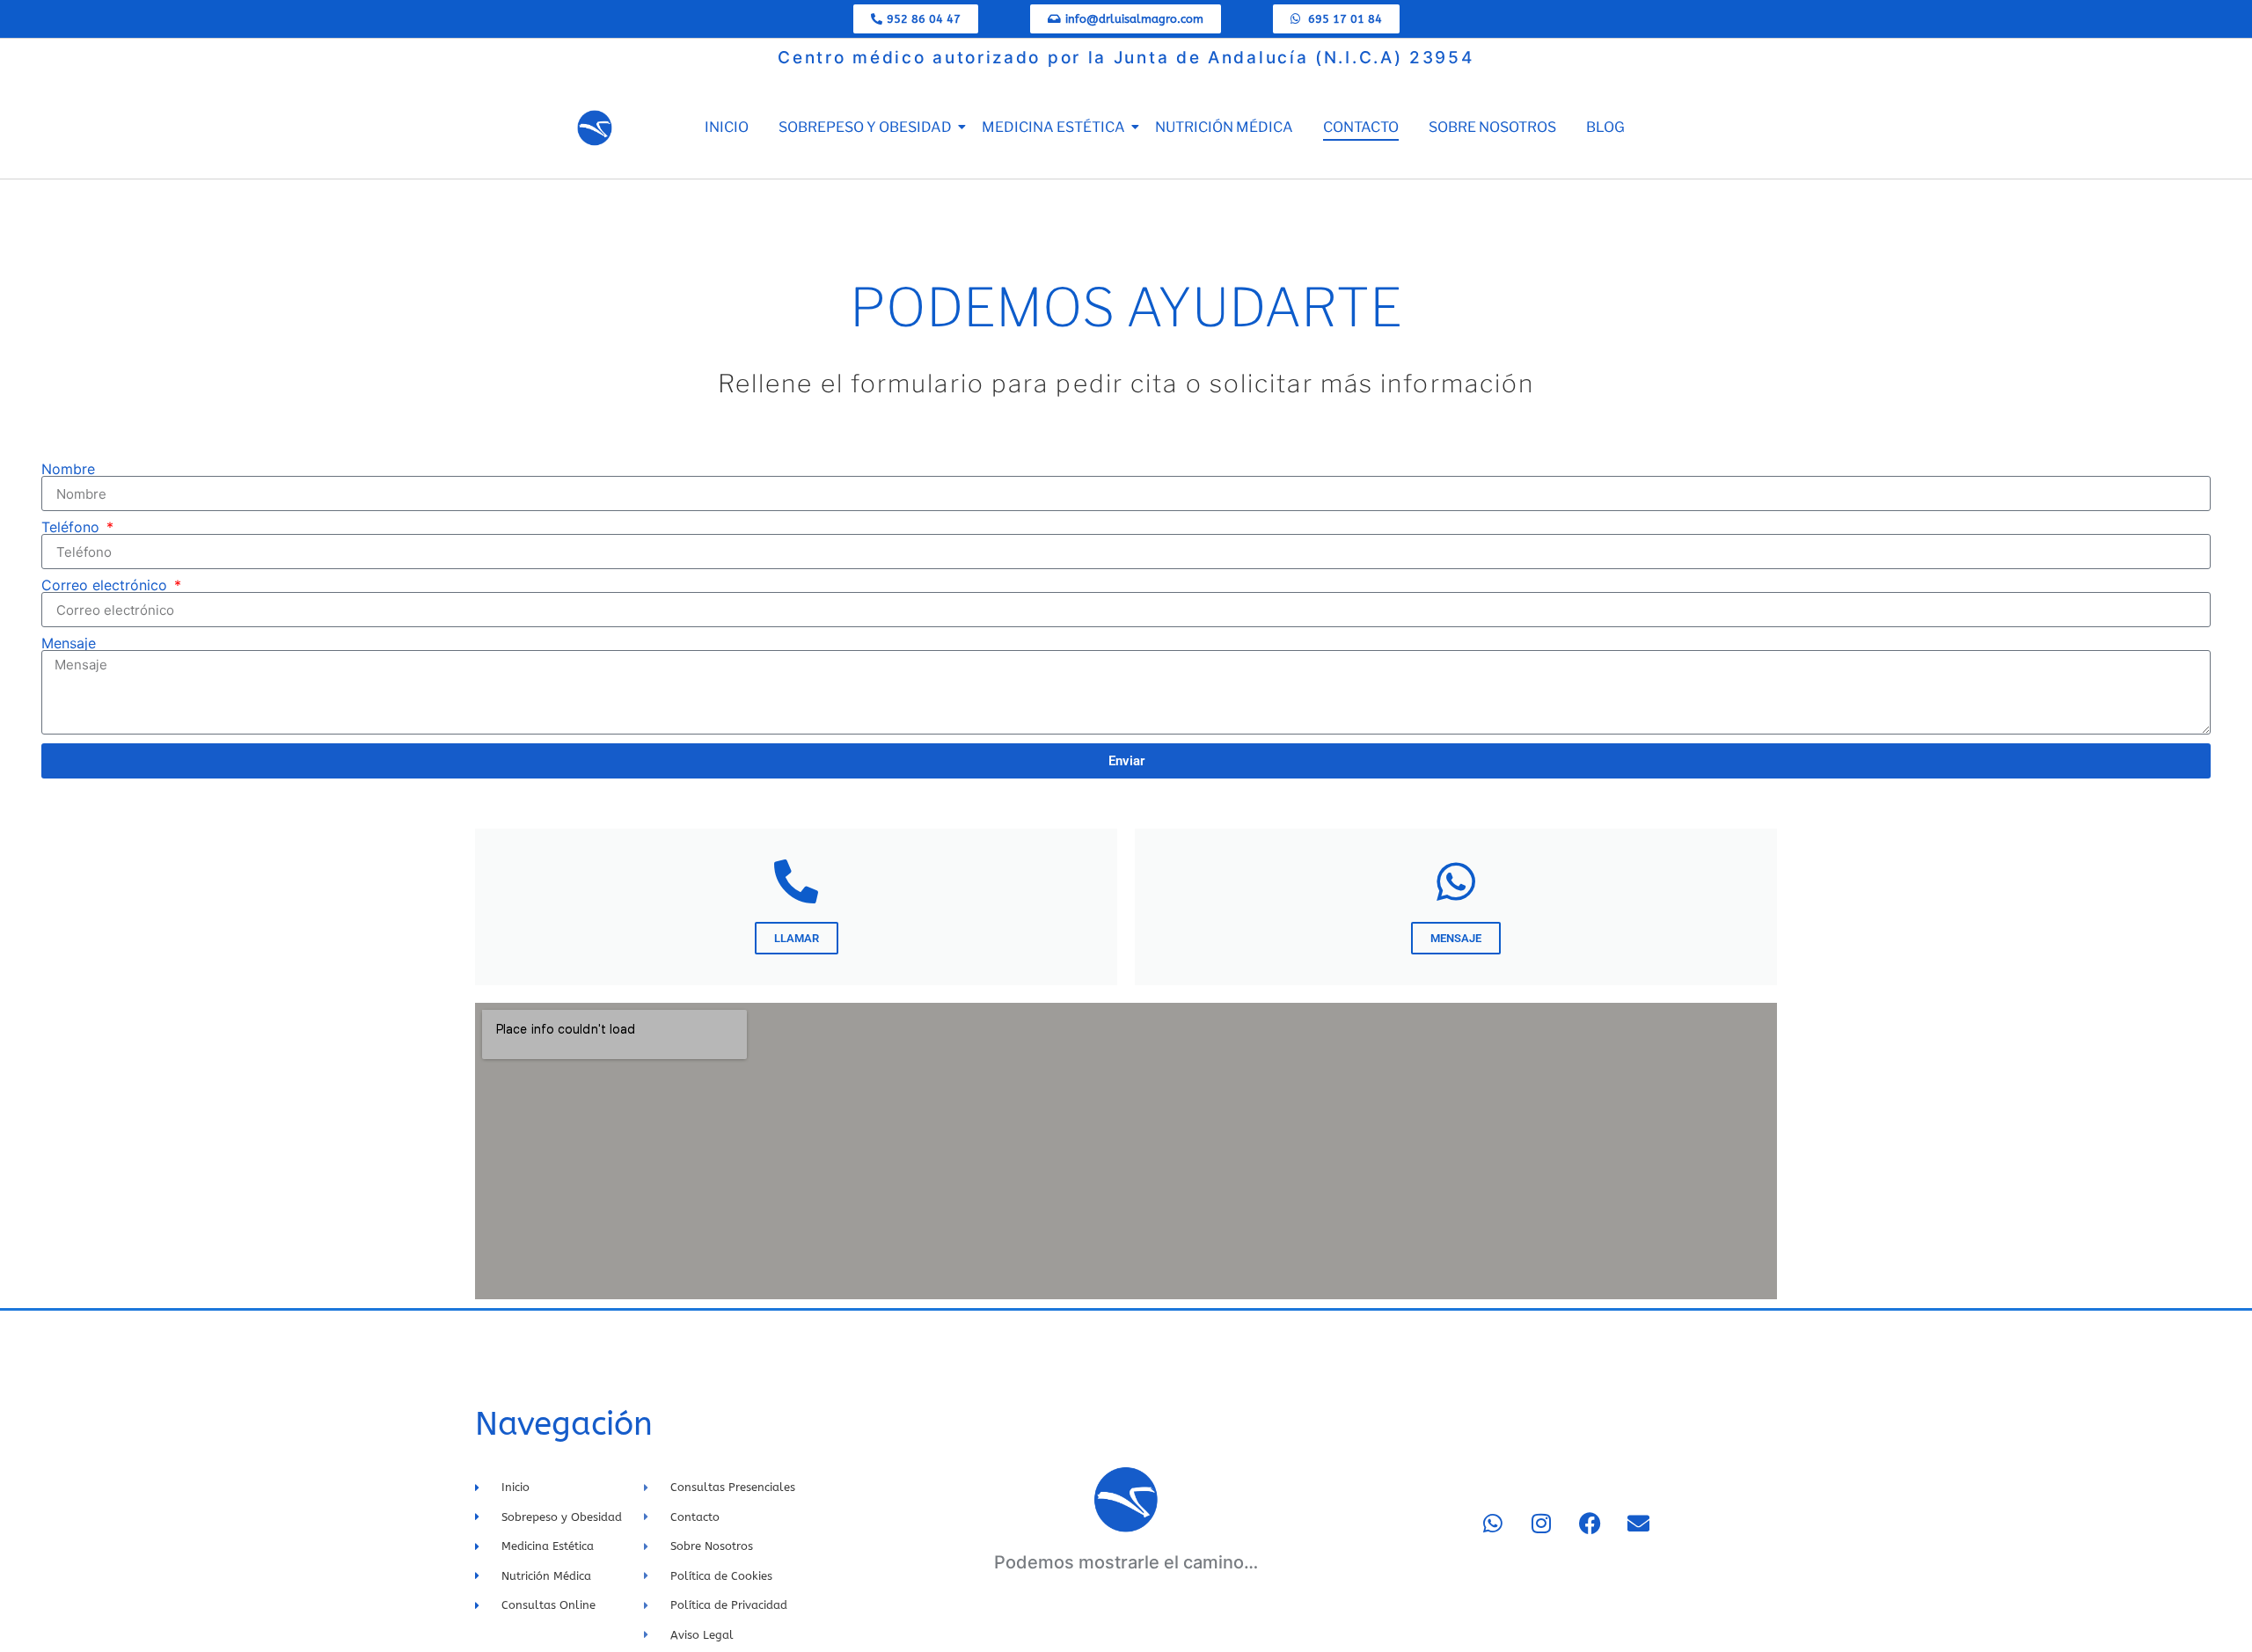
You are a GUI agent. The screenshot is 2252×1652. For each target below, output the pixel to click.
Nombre (68, 469)
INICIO (727, 127)
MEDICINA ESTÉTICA (1053, 127)
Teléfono (73, 527)
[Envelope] (1638, 1523)
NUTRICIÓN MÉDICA (1224, 127)
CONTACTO (1361, 127)
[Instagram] (1541, 1523)
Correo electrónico (106, 585)
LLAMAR (797, 938)
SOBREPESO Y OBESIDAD (865, 127)
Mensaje (69, 643)
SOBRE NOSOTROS (1492, 127)
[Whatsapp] (1493, 1523)
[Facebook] (1590, 1523)
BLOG (1605, 127)
